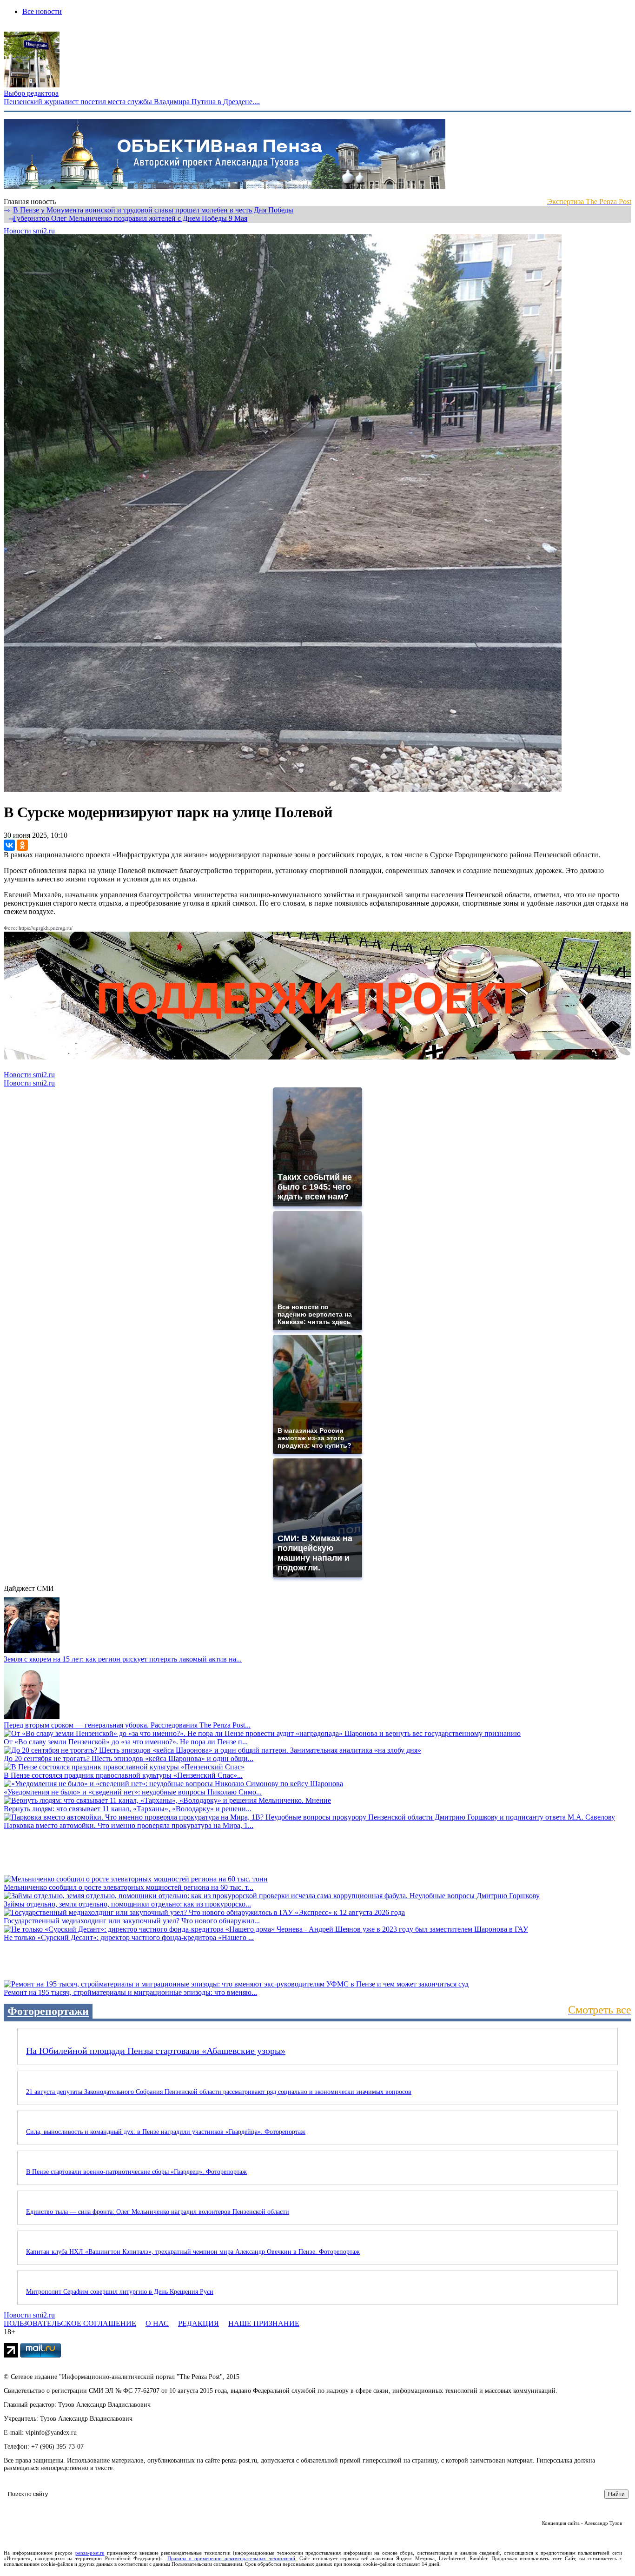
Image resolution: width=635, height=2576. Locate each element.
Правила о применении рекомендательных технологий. (232, 2558)
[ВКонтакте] (9, 845)
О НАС (157, 2323)
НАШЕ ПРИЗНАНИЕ (264, 2323)
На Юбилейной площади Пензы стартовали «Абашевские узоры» (156, 2051)
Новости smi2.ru (29, 231)
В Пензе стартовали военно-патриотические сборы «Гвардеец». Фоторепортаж (136, 2172)
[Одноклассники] (22, 845)
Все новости (42, 11)
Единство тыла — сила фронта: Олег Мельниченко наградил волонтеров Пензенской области (158, 2212)
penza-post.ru (90, 2553)
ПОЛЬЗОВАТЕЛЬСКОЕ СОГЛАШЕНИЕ (70, 2323)
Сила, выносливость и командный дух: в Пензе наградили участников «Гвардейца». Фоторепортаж (166, 2132)
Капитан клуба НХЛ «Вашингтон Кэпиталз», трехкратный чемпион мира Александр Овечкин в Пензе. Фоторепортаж (193, 2252)
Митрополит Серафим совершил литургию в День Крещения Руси (120, 2292)
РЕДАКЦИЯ (198, 2323)
